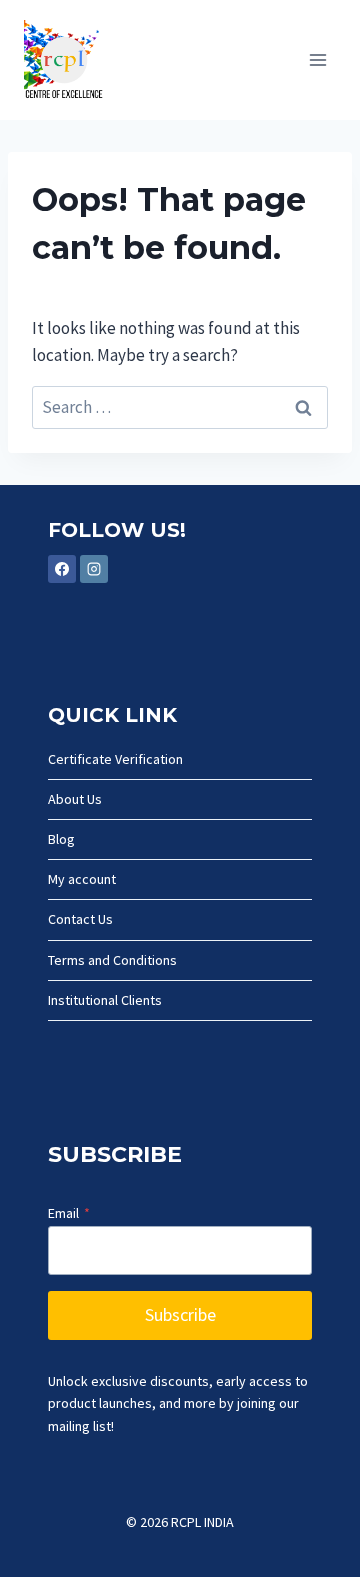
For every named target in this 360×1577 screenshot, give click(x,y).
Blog (61, 839)
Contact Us (80, 919)
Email (69, 1213)
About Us (75, 799)
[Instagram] (94, 569)
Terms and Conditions (112, 960)
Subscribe (180, 1314)
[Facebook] (62, 569)
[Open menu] (317, 59)
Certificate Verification (115, 759)
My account (82, 879)
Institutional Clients (105, 1000)
